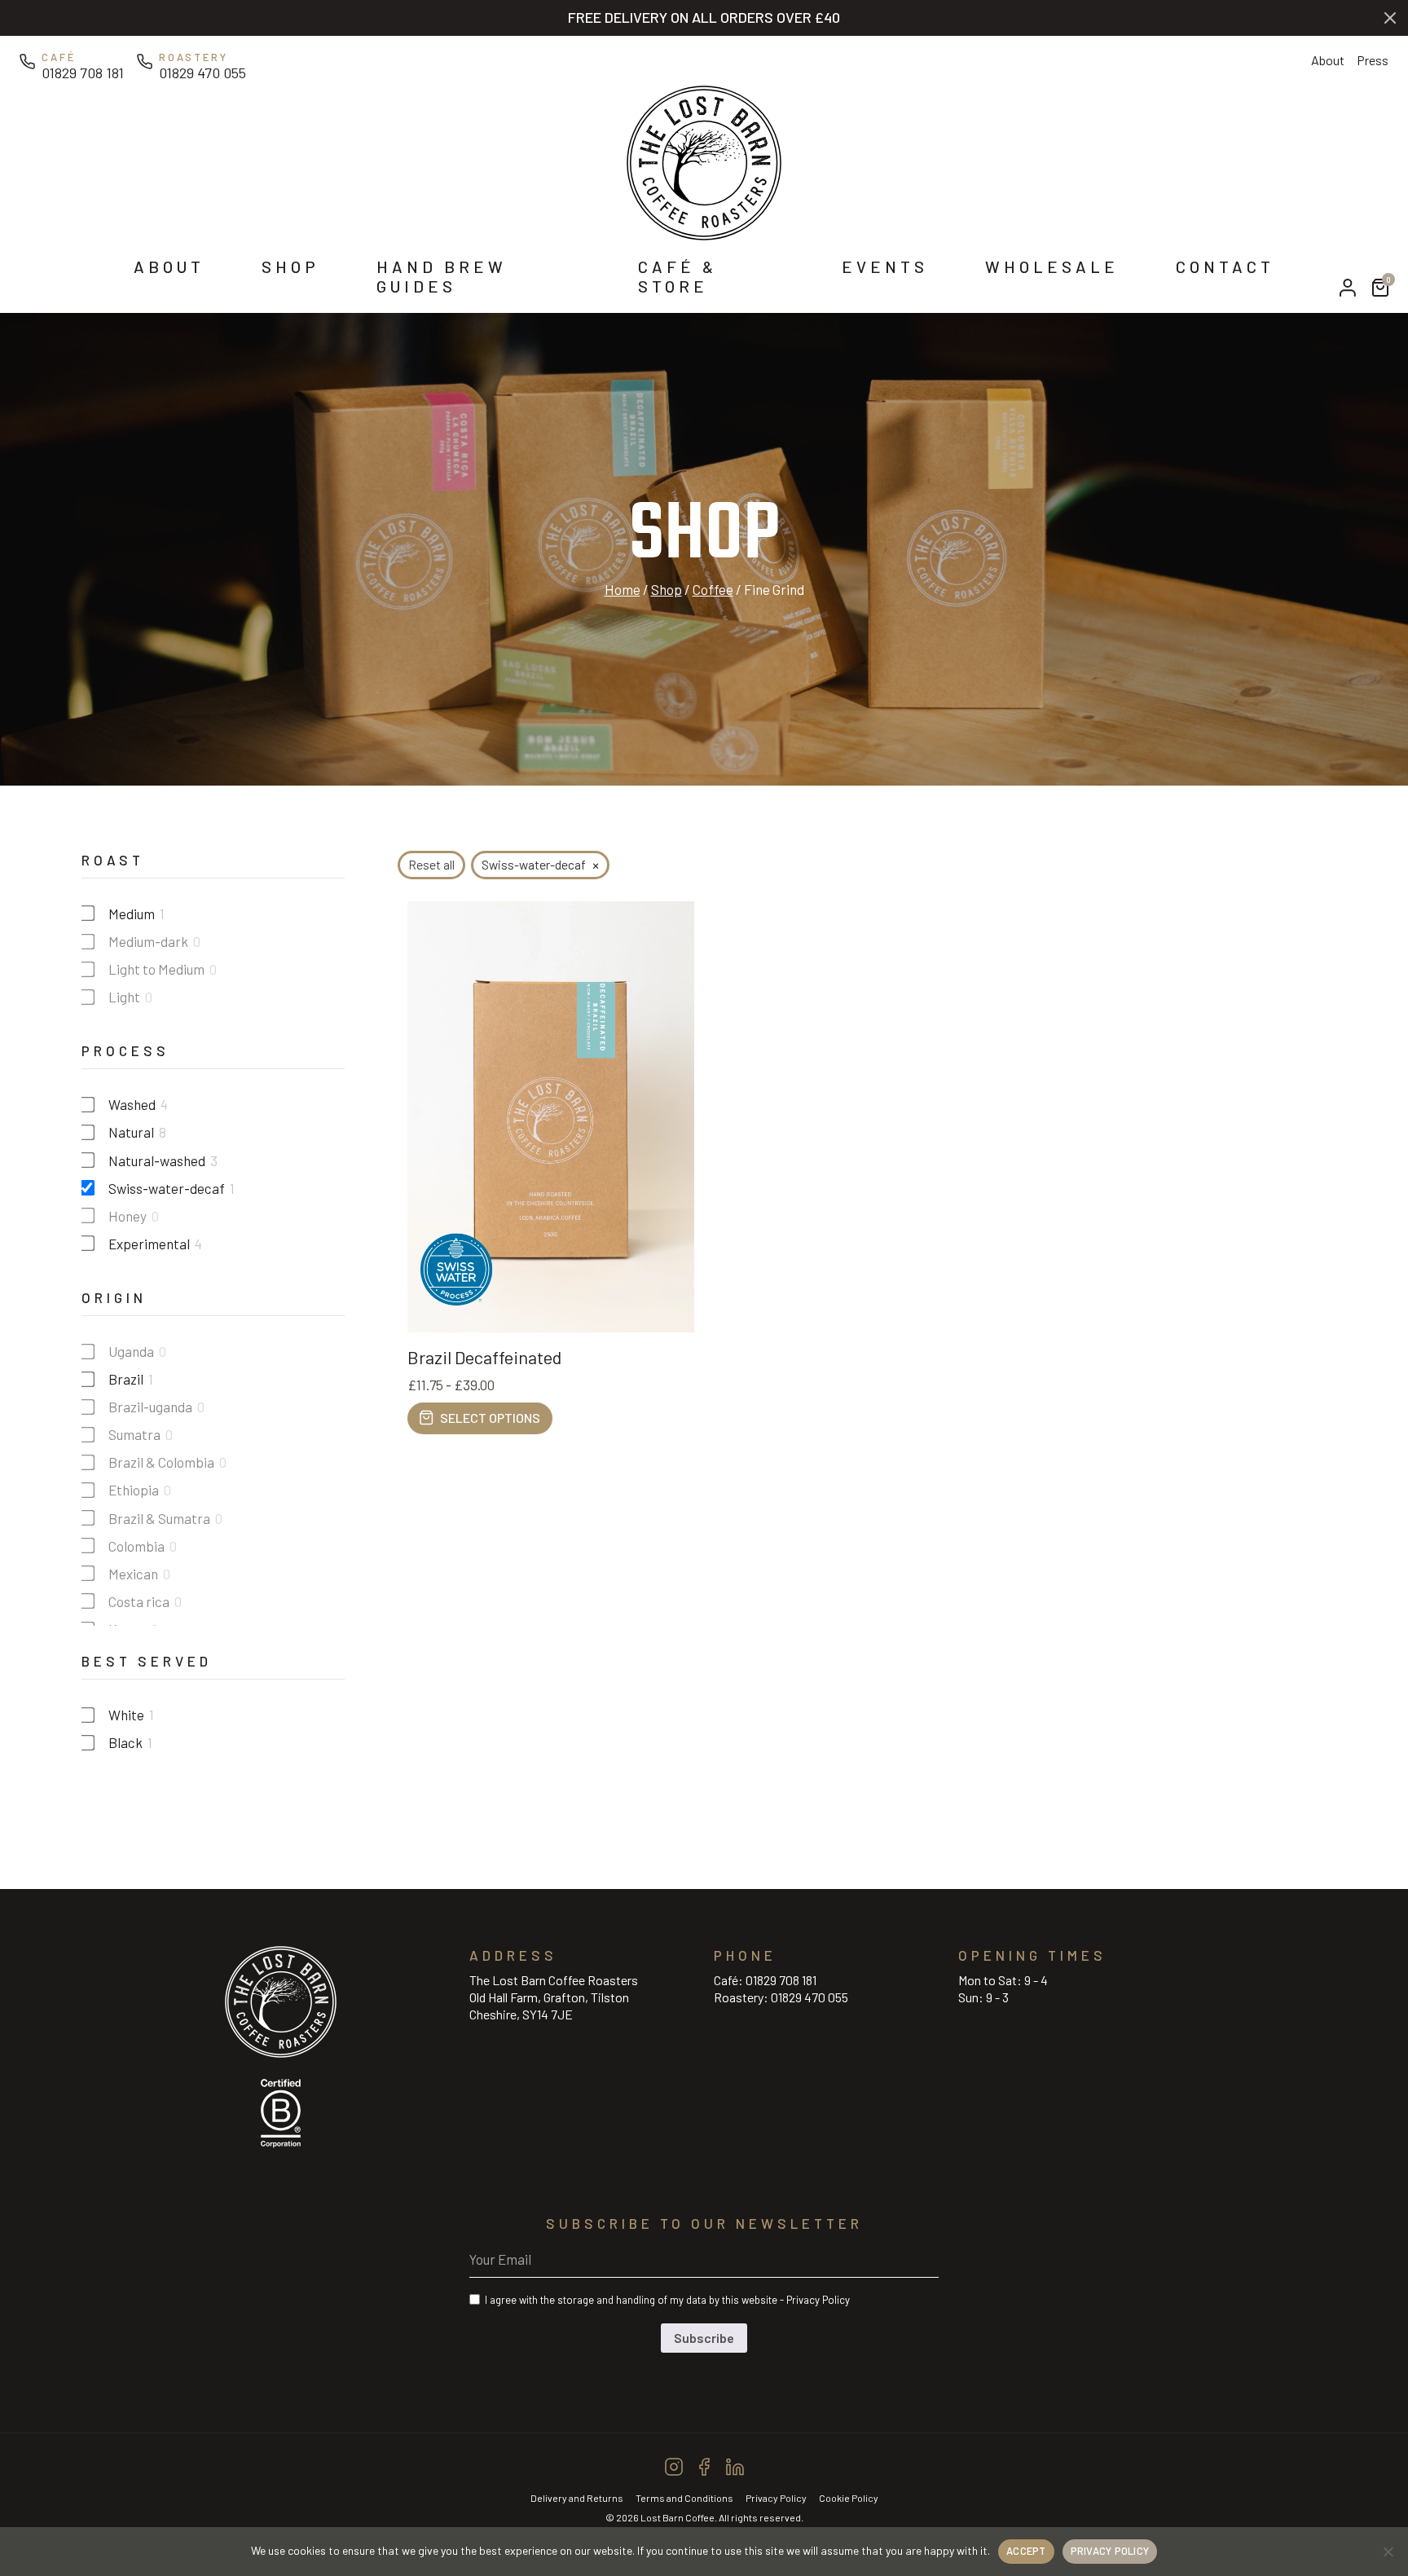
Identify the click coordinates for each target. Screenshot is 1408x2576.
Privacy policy (1110, 2551)
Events (885, 266)
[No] (1388, 2552)
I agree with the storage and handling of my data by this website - (667, 2300)
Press (1373, 60)
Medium (132, 914)
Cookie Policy (849, 2498)
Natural (131, 1132)
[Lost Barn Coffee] (704, 161)
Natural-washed (157, 1160)
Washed (132, 1104)
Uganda (131, 1351)
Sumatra (134, 1434)
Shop (290, 266)
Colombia (136, 1546)
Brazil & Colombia (161, 1462)
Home (623, 589)
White (126, 1715)
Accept (1026, 2551)
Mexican (133, 1574)
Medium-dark (148, 941)
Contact (1225, 266)
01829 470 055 (810, 1997)
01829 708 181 (781, 1980)
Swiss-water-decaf (167, 1188)
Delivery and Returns (577, 2498)
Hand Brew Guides (442, 276)
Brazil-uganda (150, 1407)
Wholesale (1052, 266)
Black (125, 1742)
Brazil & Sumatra (159, 1518)
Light (124, 997)
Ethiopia (134, 1490)
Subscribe (704, 2338)
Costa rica (139, 1601)
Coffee (713, 589)
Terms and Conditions (684, 2498)
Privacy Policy (818, 2300)
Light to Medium (156, 969)
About (1328, 60)
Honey (128, 1216)
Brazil (126, 1379)
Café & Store (678, 276)
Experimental (149, 1244)
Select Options (490, 1418)
